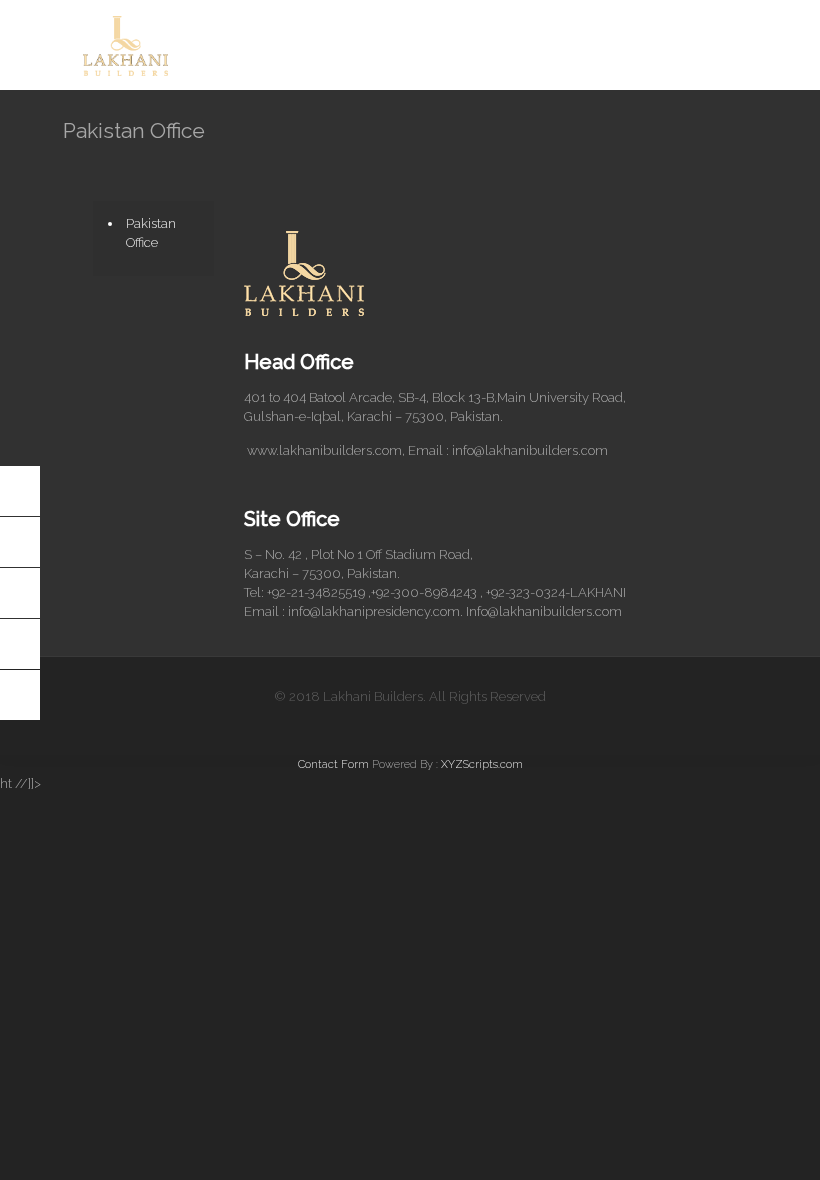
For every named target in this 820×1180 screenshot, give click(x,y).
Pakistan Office (151, 233)
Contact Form (333, 764)
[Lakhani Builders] (125, 45)
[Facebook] (409, 725)
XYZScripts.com (482, 764)
